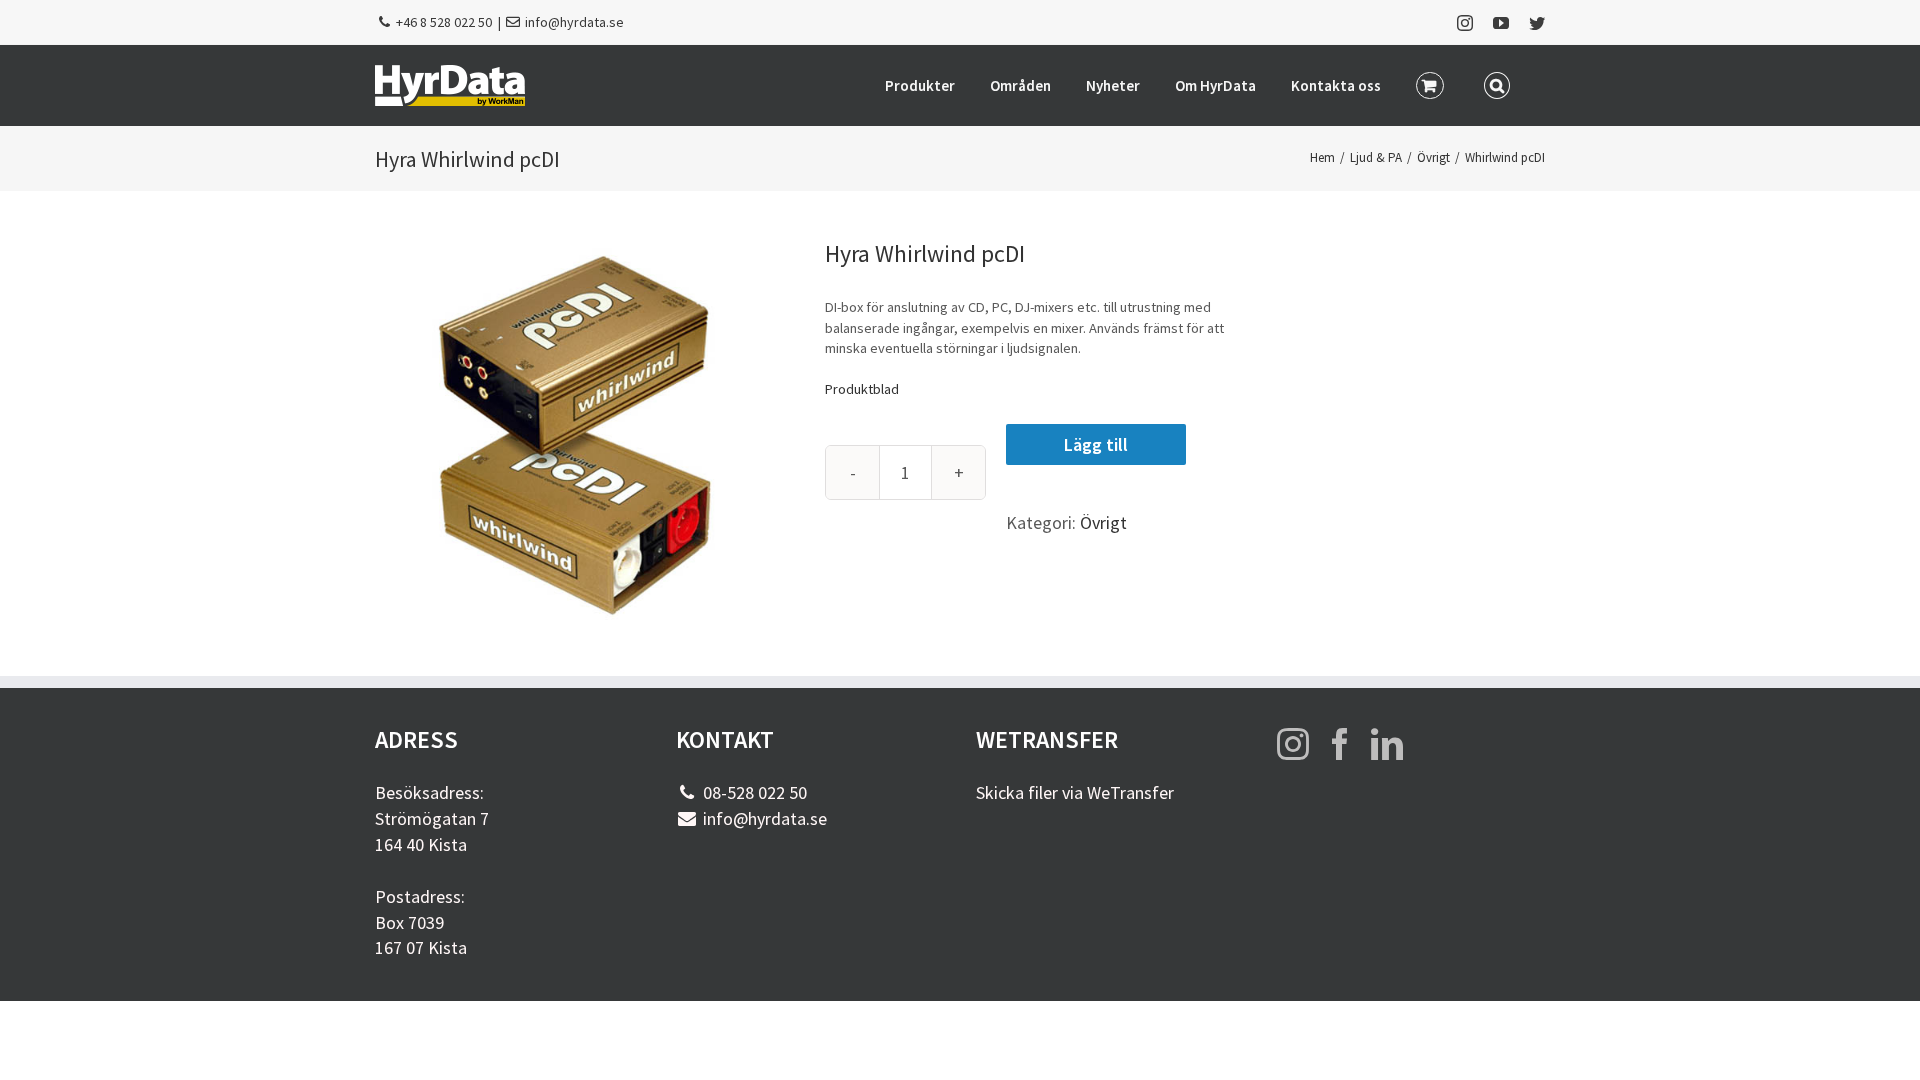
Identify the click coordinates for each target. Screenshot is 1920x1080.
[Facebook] (1340, 744)
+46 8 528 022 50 (444, 22)
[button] (1497, 84)
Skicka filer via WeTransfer (1075, 792)
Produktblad (862, 389)
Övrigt (1103, 522)
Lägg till (1096, 444)
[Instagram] (1293, 744)
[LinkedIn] (1387, 744)
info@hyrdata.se (574, 22)
